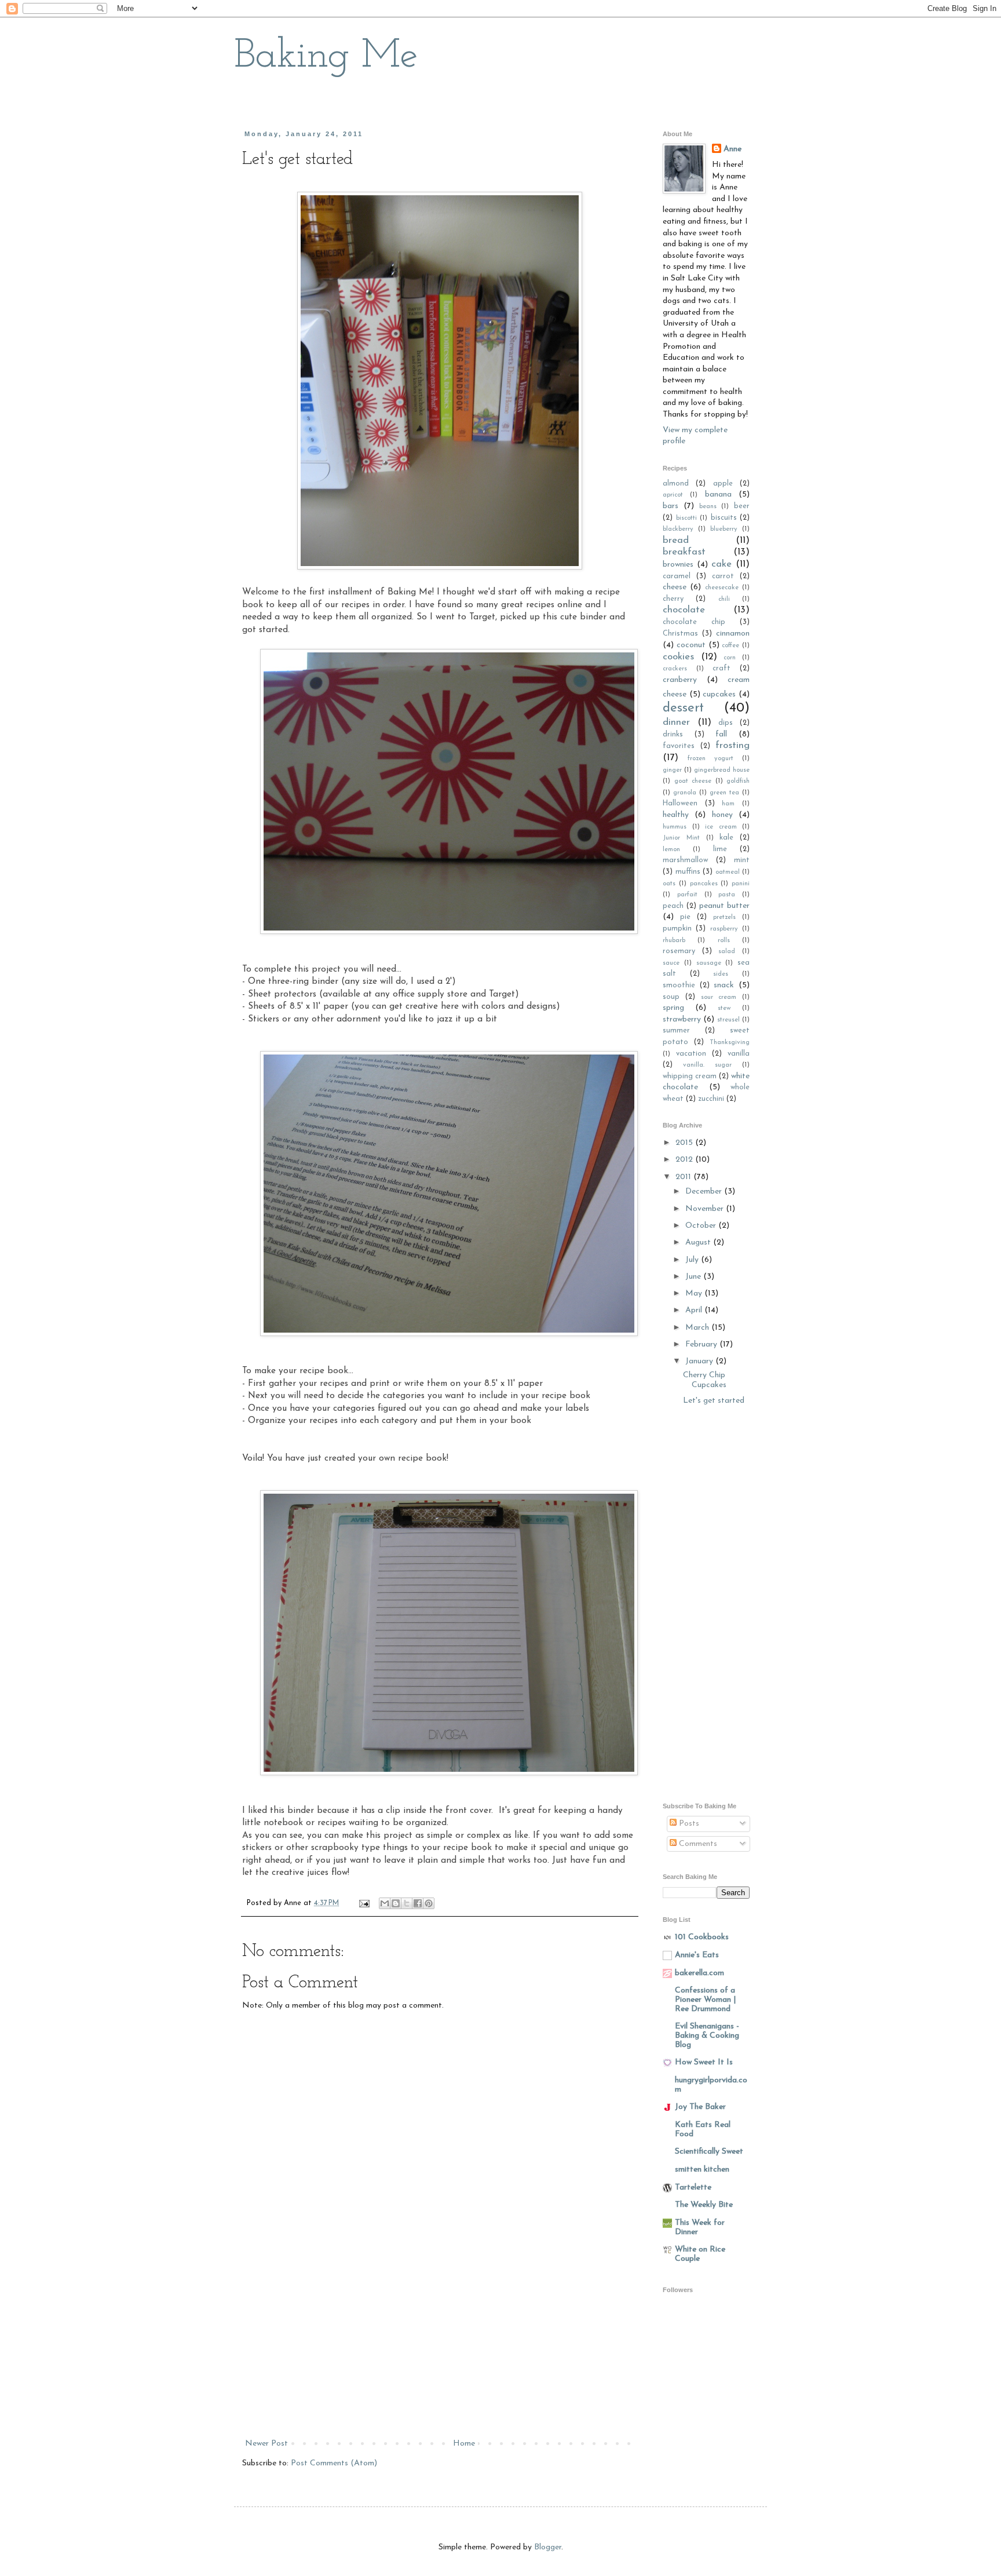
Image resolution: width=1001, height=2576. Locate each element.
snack (724, 985)
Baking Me (326, 56)
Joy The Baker (700, 2107)
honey (722, 815)
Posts (688, 1824)
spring (673, 1008)
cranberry (680, 680)
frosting (733, 745)
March (698, 1328)
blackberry (678, 529)
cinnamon (733, 634)
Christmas (680, 634)
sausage (709, 963)
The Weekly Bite (704, 2205)
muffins (688, 872)
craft (721, 669)
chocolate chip (694, 622)
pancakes (704, 884)
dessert (683, 708)
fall (721, 734)
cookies (678, 657)
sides (721, 974)
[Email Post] (364, 1903)
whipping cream (690, 1077)
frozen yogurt (710, 759)
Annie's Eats (697, 1955)
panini (741, 884)
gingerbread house (722, 770)
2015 (685, 1143)
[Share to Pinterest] (429, 1903)
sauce (671, 963)
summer (676, 1031)
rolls (724, 941)
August (699, 1243)
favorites (679, 746)
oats (669, 884)
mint (742, 860)
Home (464, 2444)
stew (724, 1008)
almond (676, 484)
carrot (723, 577)
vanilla (739, 1054)
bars (671, 506)
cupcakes (719, 694)
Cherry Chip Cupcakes (705, 1380)
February (702, 1344)
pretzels (724, 917)
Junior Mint (681, 838)
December (705, 1192)
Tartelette (693, 2188)
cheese (675, 587)
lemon (671, 850)
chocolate (684, 610)
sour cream (719, 997)
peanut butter (724, 906)
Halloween (680, 804)
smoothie (679, 986)
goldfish (738, 781)
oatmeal (728, 872)
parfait (687, 895)
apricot (673, 495)
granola (685, 793)
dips (726, 723)
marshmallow (685, 860)
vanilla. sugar (707, 1065)
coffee (730, 646)
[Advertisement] (440, 2349)
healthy (676, 815)
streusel (728, 1020)
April (695, 1310)
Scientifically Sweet (709, 2152)
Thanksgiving (730, 1043)
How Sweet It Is (704, 2062)
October (702, 1226)
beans (708, 507)
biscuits (724, 518)
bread (676, 540)
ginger (672, 770)
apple (723, 484)
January (700, 1361)
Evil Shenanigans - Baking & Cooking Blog (707, 2036)
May (695, 1294)
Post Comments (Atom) (334, 2463)
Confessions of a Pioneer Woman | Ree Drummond (705, 2000)
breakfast (684, 552)
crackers (675, 669)
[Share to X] (407, 1903)
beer (742, 506)
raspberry (724, 929)
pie (685, 917)
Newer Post (266, 2444)
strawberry (682, 1019)
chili (724, 599)
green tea (724, 793)
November (706, 1209)
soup (671, 997)
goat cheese (693, 781)
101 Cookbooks (702, 1937)
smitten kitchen (702, 2170)
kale (726, 838)
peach (673, 906)
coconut (691, 645)
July (693, 1260)
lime (720, 849)
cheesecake (722, 588)
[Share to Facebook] (418, 1903)
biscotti (686, 518)
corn (730, 658)
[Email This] (385, 1903)
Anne (733, 149)
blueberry (724, 529)
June (694, 1277)
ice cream (721, 827)
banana (718, 495)
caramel (677, 577)
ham (728, 804)
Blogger (548, 2547)
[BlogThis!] (396, 1903)
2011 (684, 1177)
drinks (673, 735)
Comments (697, 1844)
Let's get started (714, 1401)
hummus (675, 827)
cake (721, 564)
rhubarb (674, 941)
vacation (691, 1054)
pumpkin (677, 929)
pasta (727, 895)
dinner (676, 722)
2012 (685, 1160)
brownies (678, 565)
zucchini (711, 1099)
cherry (673, 599)
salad (727, 952)
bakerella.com (699, 1973)
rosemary (679, 951)
